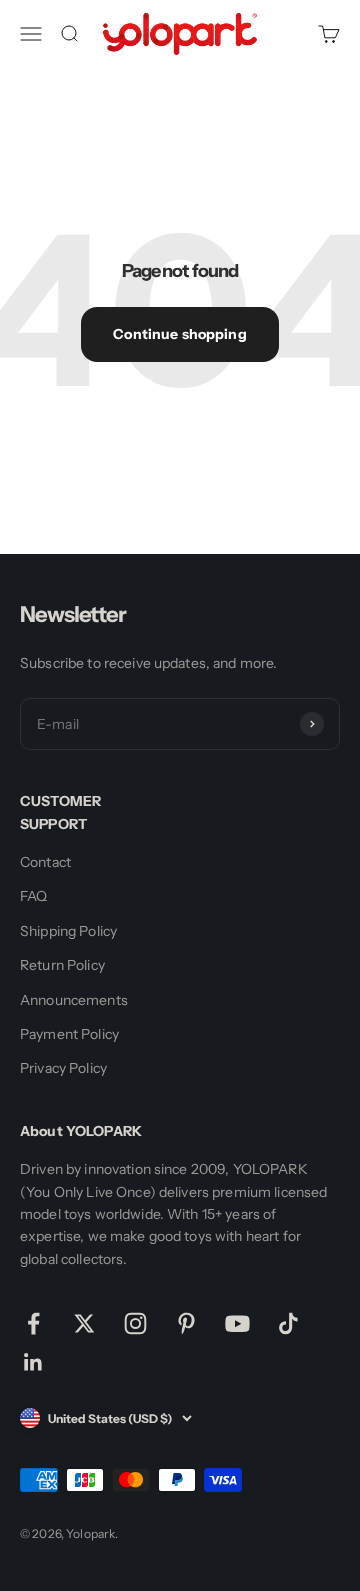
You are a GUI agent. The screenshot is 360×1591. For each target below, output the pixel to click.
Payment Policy (69, 1034)
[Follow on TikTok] (288, 1323)
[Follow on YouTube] (237, 1323)
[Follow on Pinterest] (186, 1323)
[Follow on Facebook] (33, 1323)
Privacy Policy (63, 1068)
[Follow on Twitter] (84, 1323)
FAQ (33, 896)
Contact (45, 862)
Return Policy (62, 965)
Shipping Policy (68, 931)
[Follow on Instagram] (135, 1323)
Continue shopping (179, 334)
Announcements (74, 1000)
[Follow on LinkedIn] (33, 1362)
